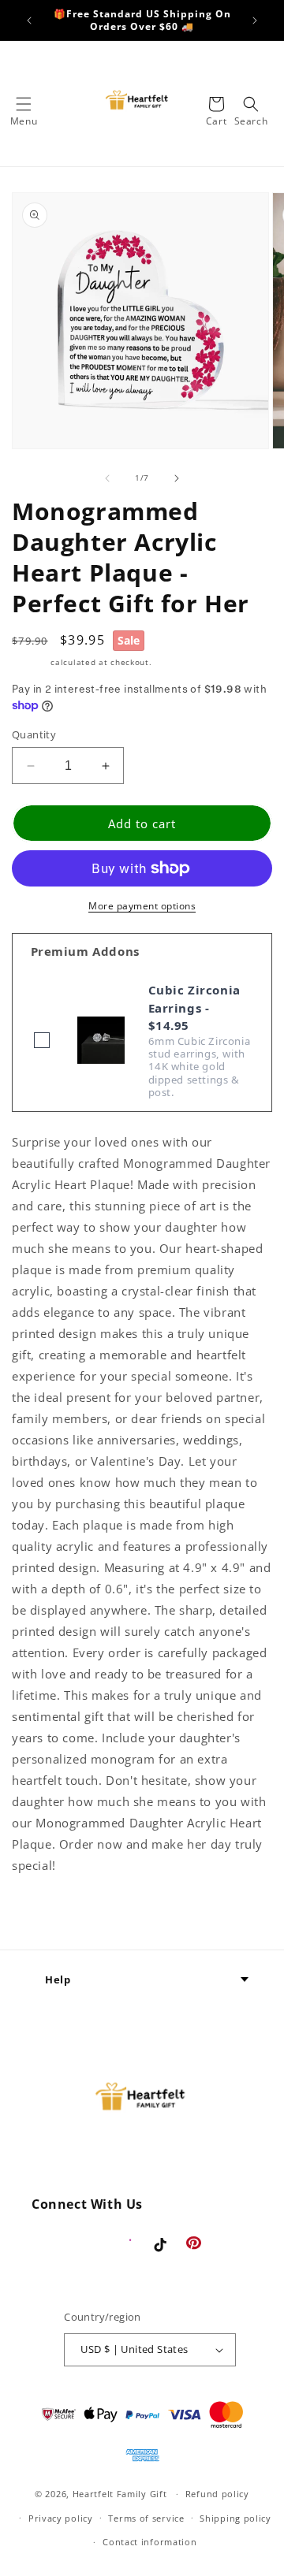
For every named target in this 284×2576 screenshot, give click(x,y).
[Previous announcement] (29, 20)
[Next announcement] (255, 20)
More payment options (142, 906)
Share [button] (47, 1913)
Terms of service (146, 2518)
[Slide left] (107, 478)
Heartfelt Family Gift (120, 2494)
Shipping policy (235, 2518)
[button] (24, 104)
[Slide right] (177, 478)
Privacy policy (61, 2518)
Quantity (34, 734)
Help (58, 1979)
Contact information (149, 2542)
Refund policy (217, 2494)
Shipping (30, 662)
